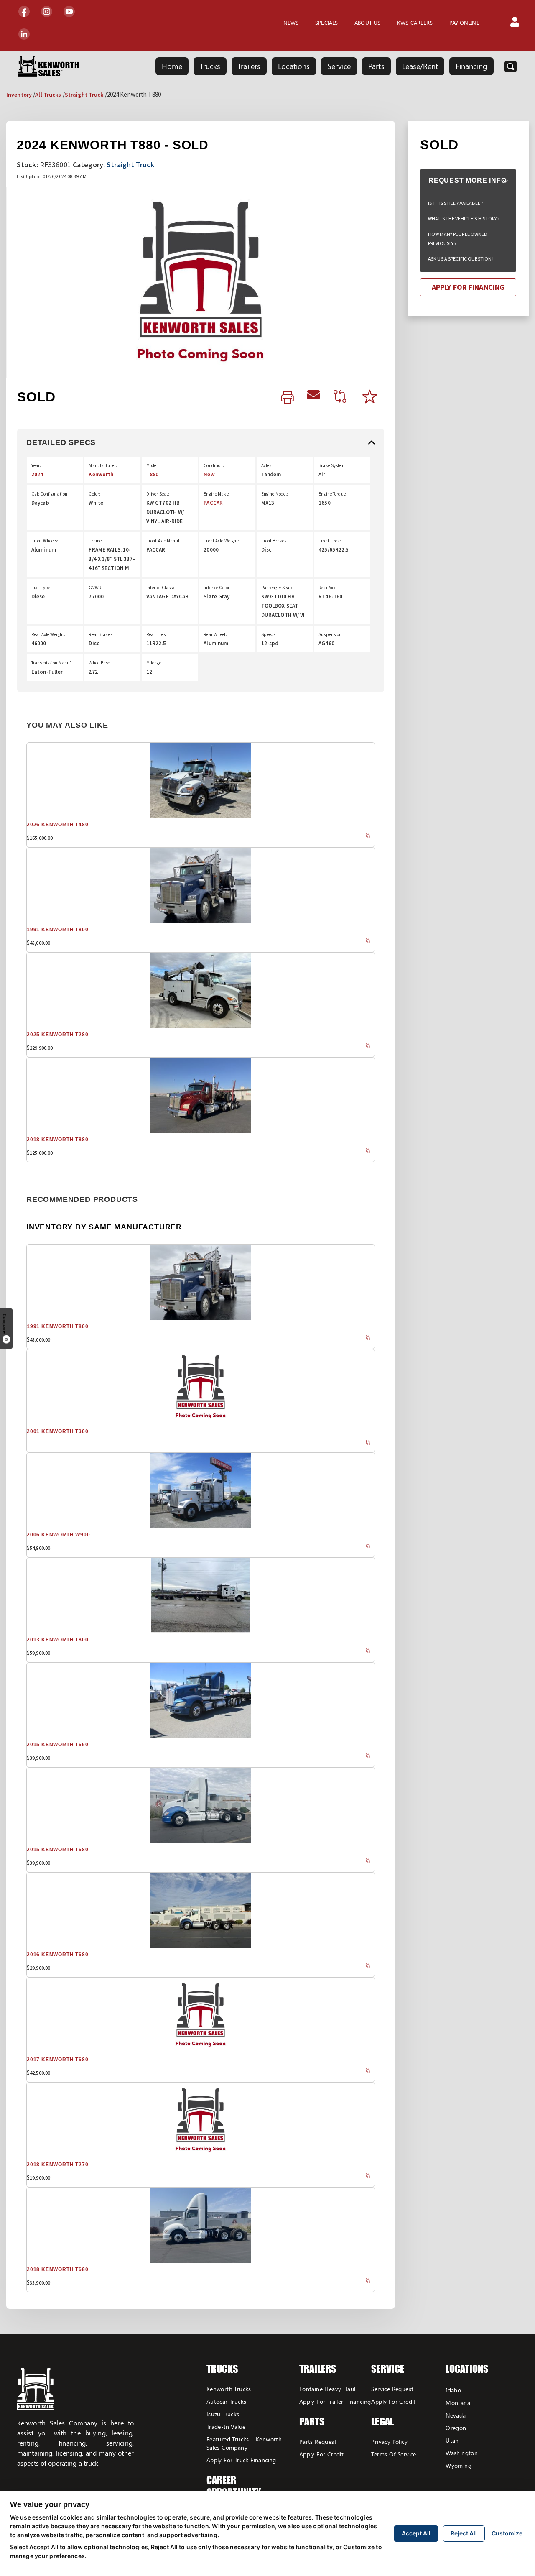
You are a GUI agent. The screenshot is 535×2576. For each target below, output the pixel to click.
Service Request (392, 2389)
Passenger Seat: (277, 588)
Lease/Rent (420, 66)
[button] (515, 23)
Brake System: (333, 465)
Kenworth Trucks (229, 2389)
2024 (37, 474)
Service (339, 66)
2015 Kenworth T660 (57, 1745)
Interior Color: (217, 588)
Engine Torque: (333, 494)
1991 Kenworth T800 (57, 930)
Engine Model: (275, 494)
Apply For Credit (321, 2454)
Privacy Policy (389, 2442)
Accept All (416, 2533)
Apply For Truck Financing (241, 2460)
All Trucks (48, 95)
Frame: (96, 541)
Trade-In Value (226, 2426)
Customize (507, 2533)
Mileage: (154, 663)
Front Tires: (330, 541)
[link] (288, 398)
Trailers (249, 66)
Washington (462, 2453)
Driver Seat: (158, 494)
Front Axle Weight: (221, 541)
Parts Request (318, 2442)
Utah (452, 2440)
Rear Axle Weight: (48, 634)
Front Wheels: (45, 541)
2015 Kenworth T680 (57, 1850)
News (291, 22)
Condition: (214, 465)
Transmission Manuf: (52, 663)
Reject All (464, 2533)
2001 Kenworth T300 (57, 1431)
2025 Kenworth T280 (57, 1035)
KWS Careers (415, 22)
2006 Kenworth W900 (58, 1535)
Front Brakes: (275, 541)
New (209, 474)
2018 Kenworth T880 (57, 1140)
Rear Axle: (328, 588)
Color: (94, 494)
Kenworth (101, 474)
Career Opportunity (234, 2486)
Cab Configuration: (50, 494)
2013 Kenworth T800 (57, 1640)
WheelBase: (100, 663)
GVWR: (96, 588)
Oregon (456, 2428)
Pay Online (464, 22)
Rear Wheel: (215, 634)
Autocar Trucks (227, 2401)
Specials (326, 22)
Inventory (19, 95)
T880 (152, 474)
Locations (294, 66)
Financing (471, 66)
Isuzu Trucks (223, 2414)
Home (172, 66)
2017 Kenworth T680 (57, 2060)
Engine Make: (217, 494)
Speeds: (269, 634)
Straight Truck (84, 95)
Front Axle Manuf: (163, 541)
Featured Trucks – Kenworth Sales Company (244, 2443)
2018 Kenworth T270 (57, 2165)
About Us (367, 22)
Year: (36, 465)
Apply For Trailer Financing (335, 2401)
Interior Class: (160, 588)
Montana (458, 2403)
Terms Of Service (394, 2454)
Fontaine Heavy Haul (327, 2389)
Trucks (210, 66)
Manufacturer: (103, 465)
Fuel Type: (41, 588)
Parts (376, 66)
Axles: (267, 465)
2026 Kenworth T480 (57, 825)
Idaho (453, 2390)
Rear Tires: (157, 634)
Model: (153, 465)
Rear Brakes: (101, 634)
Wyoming (459, 2465)
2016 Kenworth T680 (57, 1955)
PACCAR (213, 503)
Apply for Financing (468, 287)
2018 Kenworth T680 (57, 2269)
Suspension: (331, 634)
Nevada (456, 2415)
